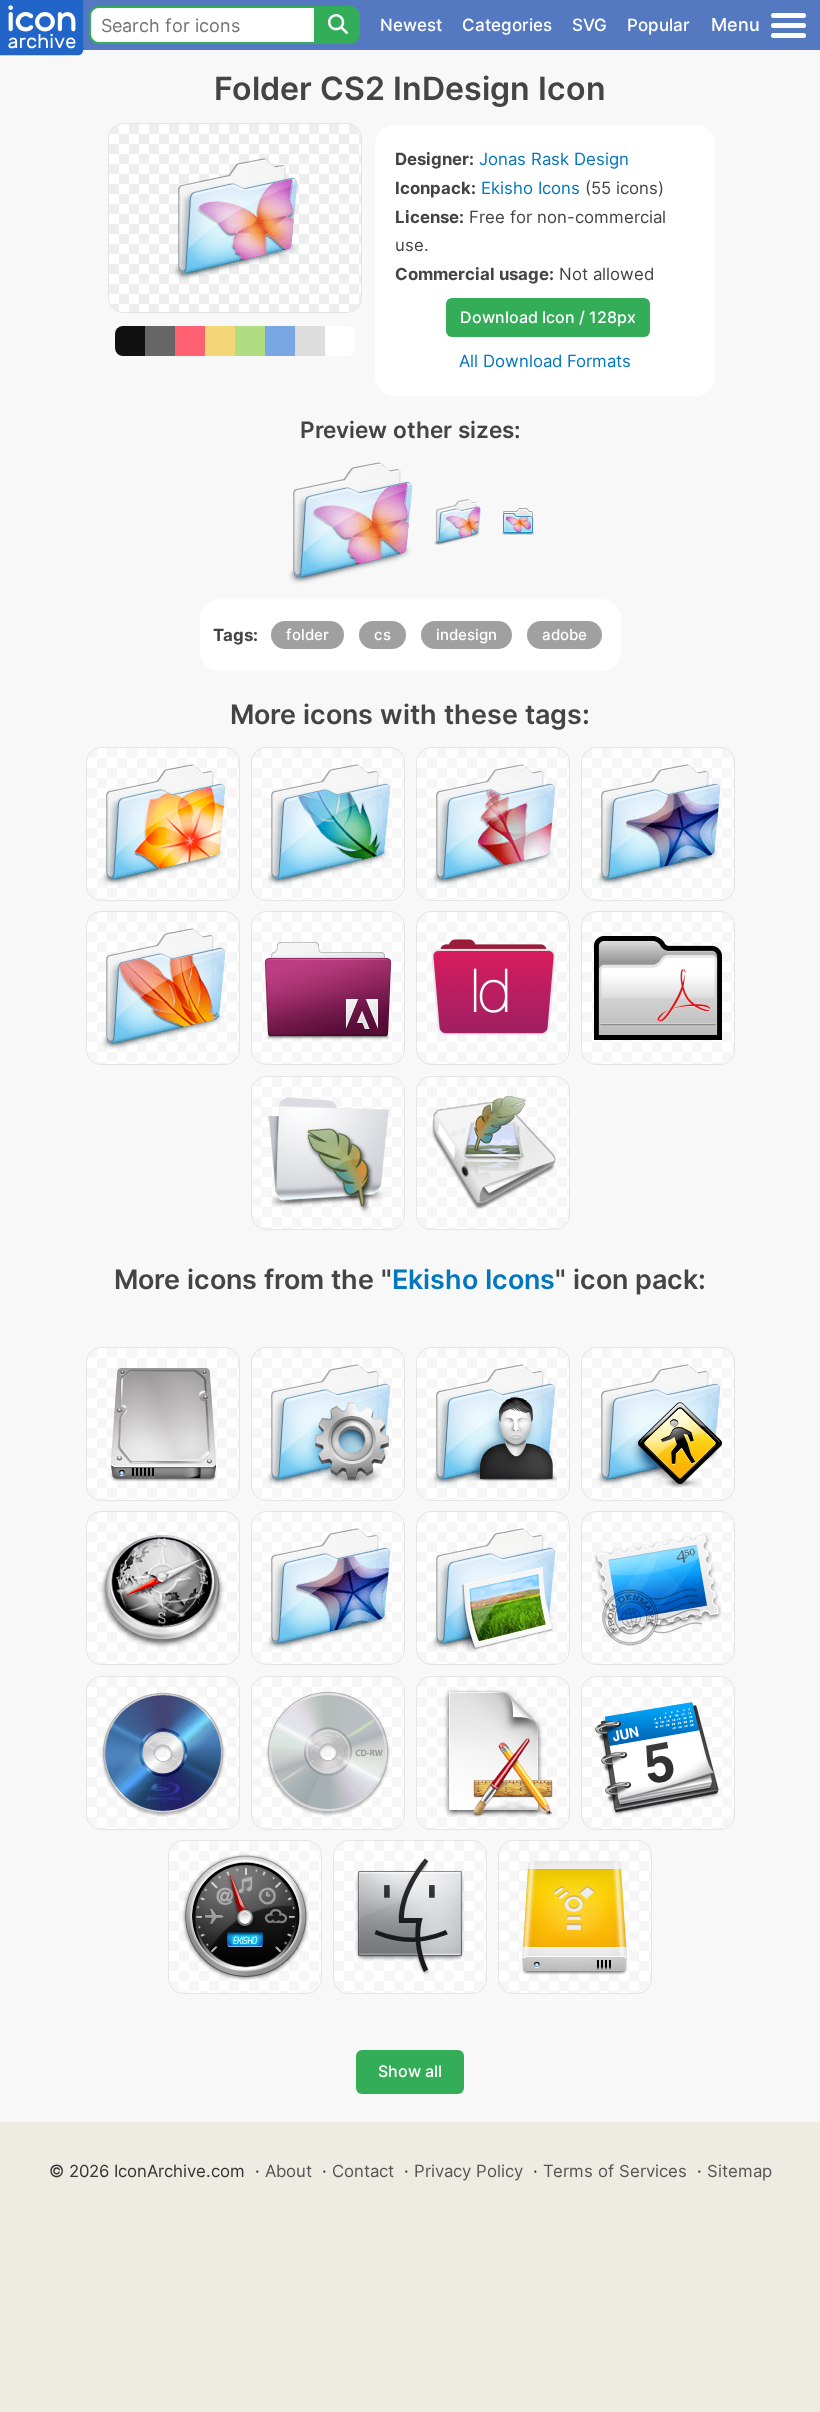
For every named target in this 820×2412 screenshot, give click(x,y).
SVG (589, 25)
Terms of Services (615, 2171)
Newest (411, 25)
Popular (658, 25)
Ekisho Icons (530, 188)
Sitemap (739, 2171)
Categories (507, 25)
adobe (564, 634)
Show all (410, 2071)
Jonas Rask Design (554, 159)
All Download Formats (545, 361)
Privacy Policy (468, 2171)
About (288, 2171)
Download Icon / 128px (548, 317)
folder (307, 634)
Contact (363, 2171)
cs (382, 634)
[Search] (337, 25)
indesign (466, 634)
